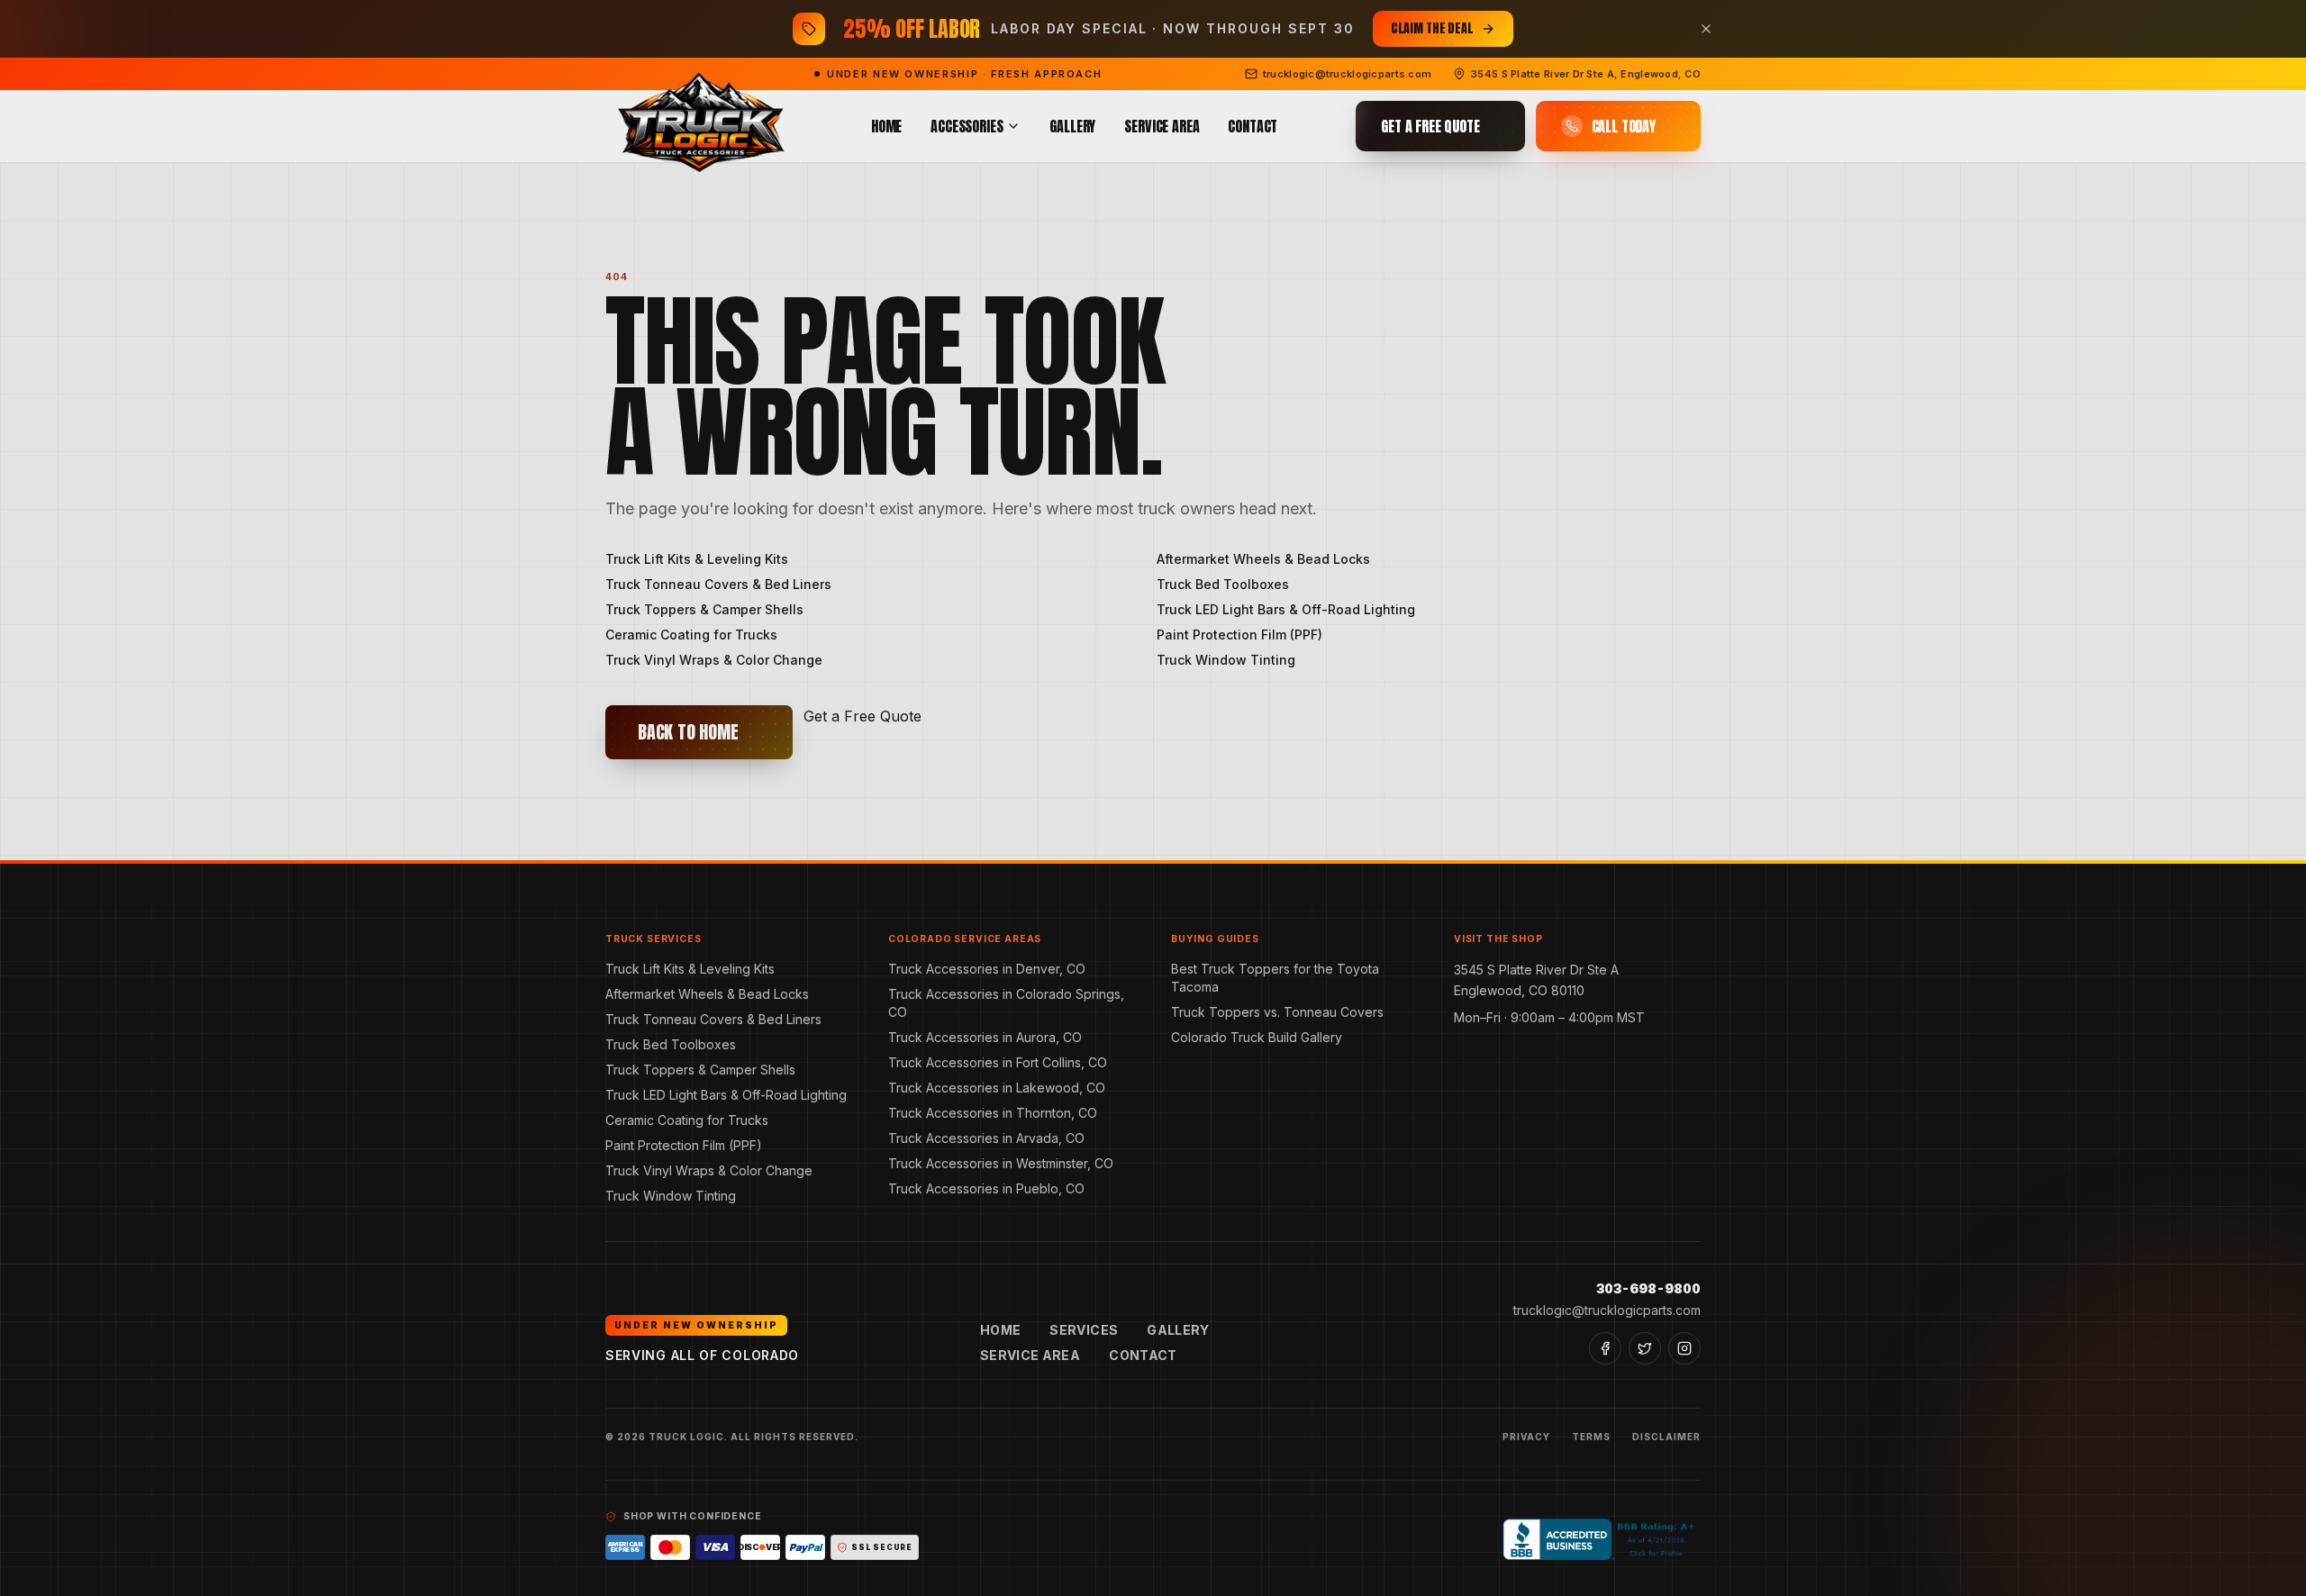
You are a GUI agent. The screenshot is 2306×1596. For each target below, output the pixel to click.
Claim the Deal (1432, 28)
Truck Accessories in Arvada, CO (986, 1138)
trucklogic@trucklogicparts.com (1607, 1310)
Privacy (1526, 1437)
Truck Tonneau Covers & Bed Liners (718, 584)
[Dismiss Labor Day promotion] (1706, 29)
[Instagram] (1684, 1348)
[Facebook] (1605, 1348)
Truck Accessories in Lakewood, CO (997, 1088)
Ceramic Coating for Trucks (691, 635)
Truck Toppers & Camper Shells (704, 609)
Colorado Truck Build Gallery (1257, 1037)
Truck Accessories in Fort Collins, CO (998, 1062)
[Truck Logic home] (699, 127)
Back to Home (688, 732)
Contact (1253, 126)
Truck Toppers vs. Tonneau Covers (1277, 1012)
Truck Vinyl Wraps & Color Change (714, 660)
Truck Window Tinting (1226, 660)
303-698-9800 (1648, 1288)
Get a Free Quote (862, 716)
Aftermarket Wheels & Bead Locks (1263, 559)
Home (886, 126)
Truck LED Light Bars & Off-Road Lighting (1286, 609)
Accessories (967, 126)
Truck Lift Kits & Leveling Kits (697, 559)
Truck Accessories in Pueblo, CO (986, 1188)
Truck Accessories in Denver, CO (987, 969)
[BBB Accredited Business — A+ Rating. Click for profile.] (1602, 1539)
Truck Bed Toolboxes (1223, 584)
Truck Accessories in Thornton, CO (993, 1113)
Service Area (1162, 126)
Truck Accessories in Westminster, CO (1001, 1163)
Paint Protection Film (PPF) (1239, 635)
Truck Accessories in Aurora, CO (985, 1037)
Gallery (1072, 126)
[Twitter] (1645, 1348)
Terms (1591, 1437)
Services (1084, 1330)
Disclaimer (1666, 1437)
